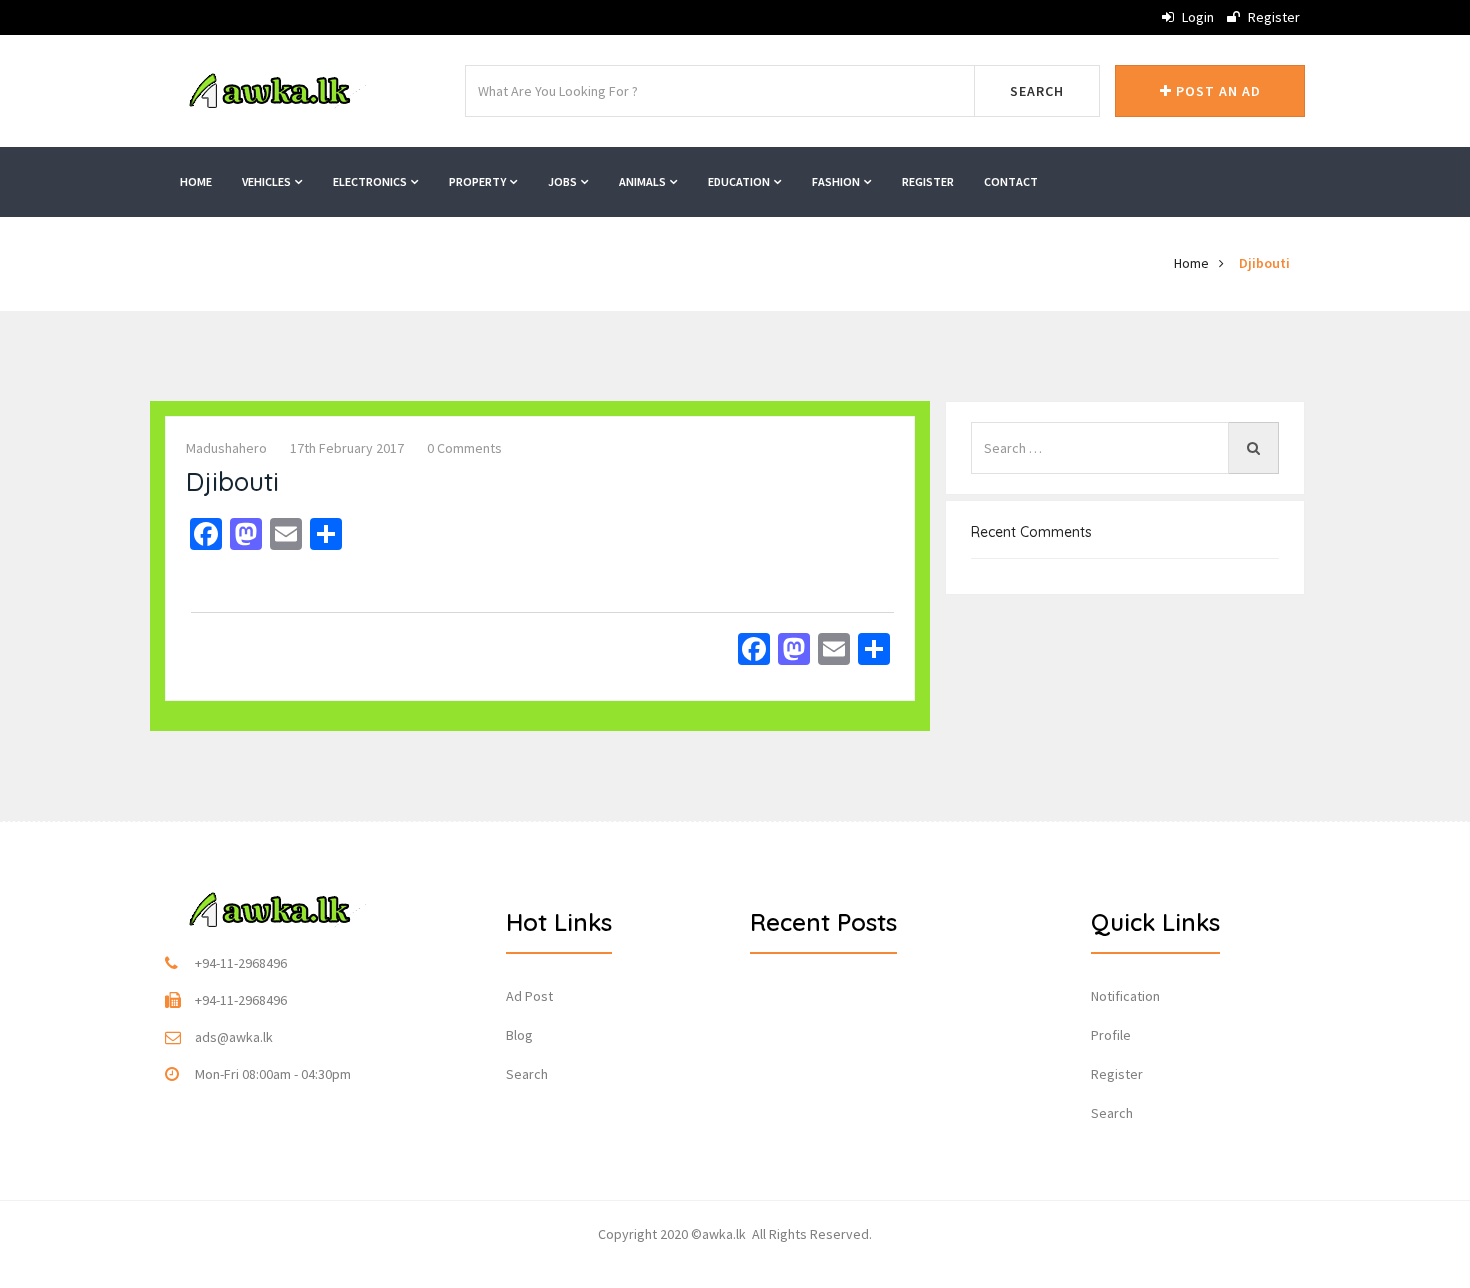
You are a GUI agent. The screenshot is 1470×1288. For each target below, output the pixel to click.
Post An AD (1216, 91)
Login (1196, 17)
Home (196, 181)
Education (740, 181)
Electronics (371, 181)
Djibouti (1264, 263)
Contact (1011, 181)
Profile (1111, 1035)
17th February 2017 (347, 448)
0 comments (464, 448)
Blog (519, 1035)
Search (1037, 91)
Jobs (563, 181)
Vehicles (267, 181)
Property (478, 181)
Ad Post (529, 996)
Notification (1125, 996)
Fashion (837, 181)
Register (1272, 17)
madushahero (226, 448)
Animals (643, 181)
